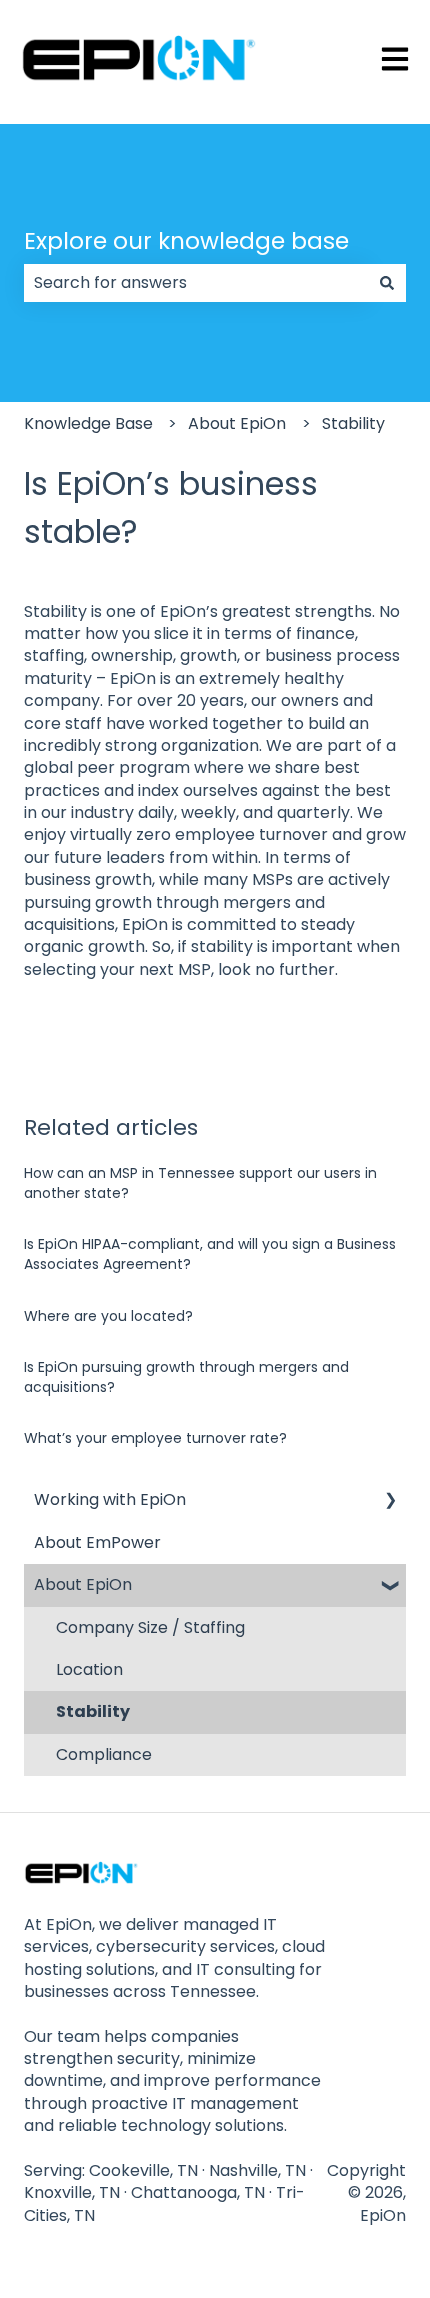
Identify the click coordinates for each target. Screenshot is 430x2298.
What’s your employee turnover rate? (155, 1438)
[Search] (387, 283)
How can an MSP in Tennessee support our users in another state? (200, 1183)
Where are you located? (108, 1316)
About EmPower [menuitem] (97, 1542)
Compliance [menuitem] (104, 1754)
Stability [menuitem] (93, 1711)
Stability (353, 423)
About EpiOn (237, 423)
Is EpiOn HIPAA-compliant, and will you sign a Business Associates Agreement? (210, 1254)
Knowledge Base (88, 423)
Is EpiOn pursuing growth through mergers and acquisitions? (186, 1377)
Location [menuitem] (89, 1669)
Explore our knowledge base (186, 241)
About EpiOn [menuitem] (83, 1584)
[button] (390, 1501)
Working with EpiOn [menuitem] (110, 1499)
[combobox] (196, 283)
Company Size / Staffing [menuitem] (150, 1627)
